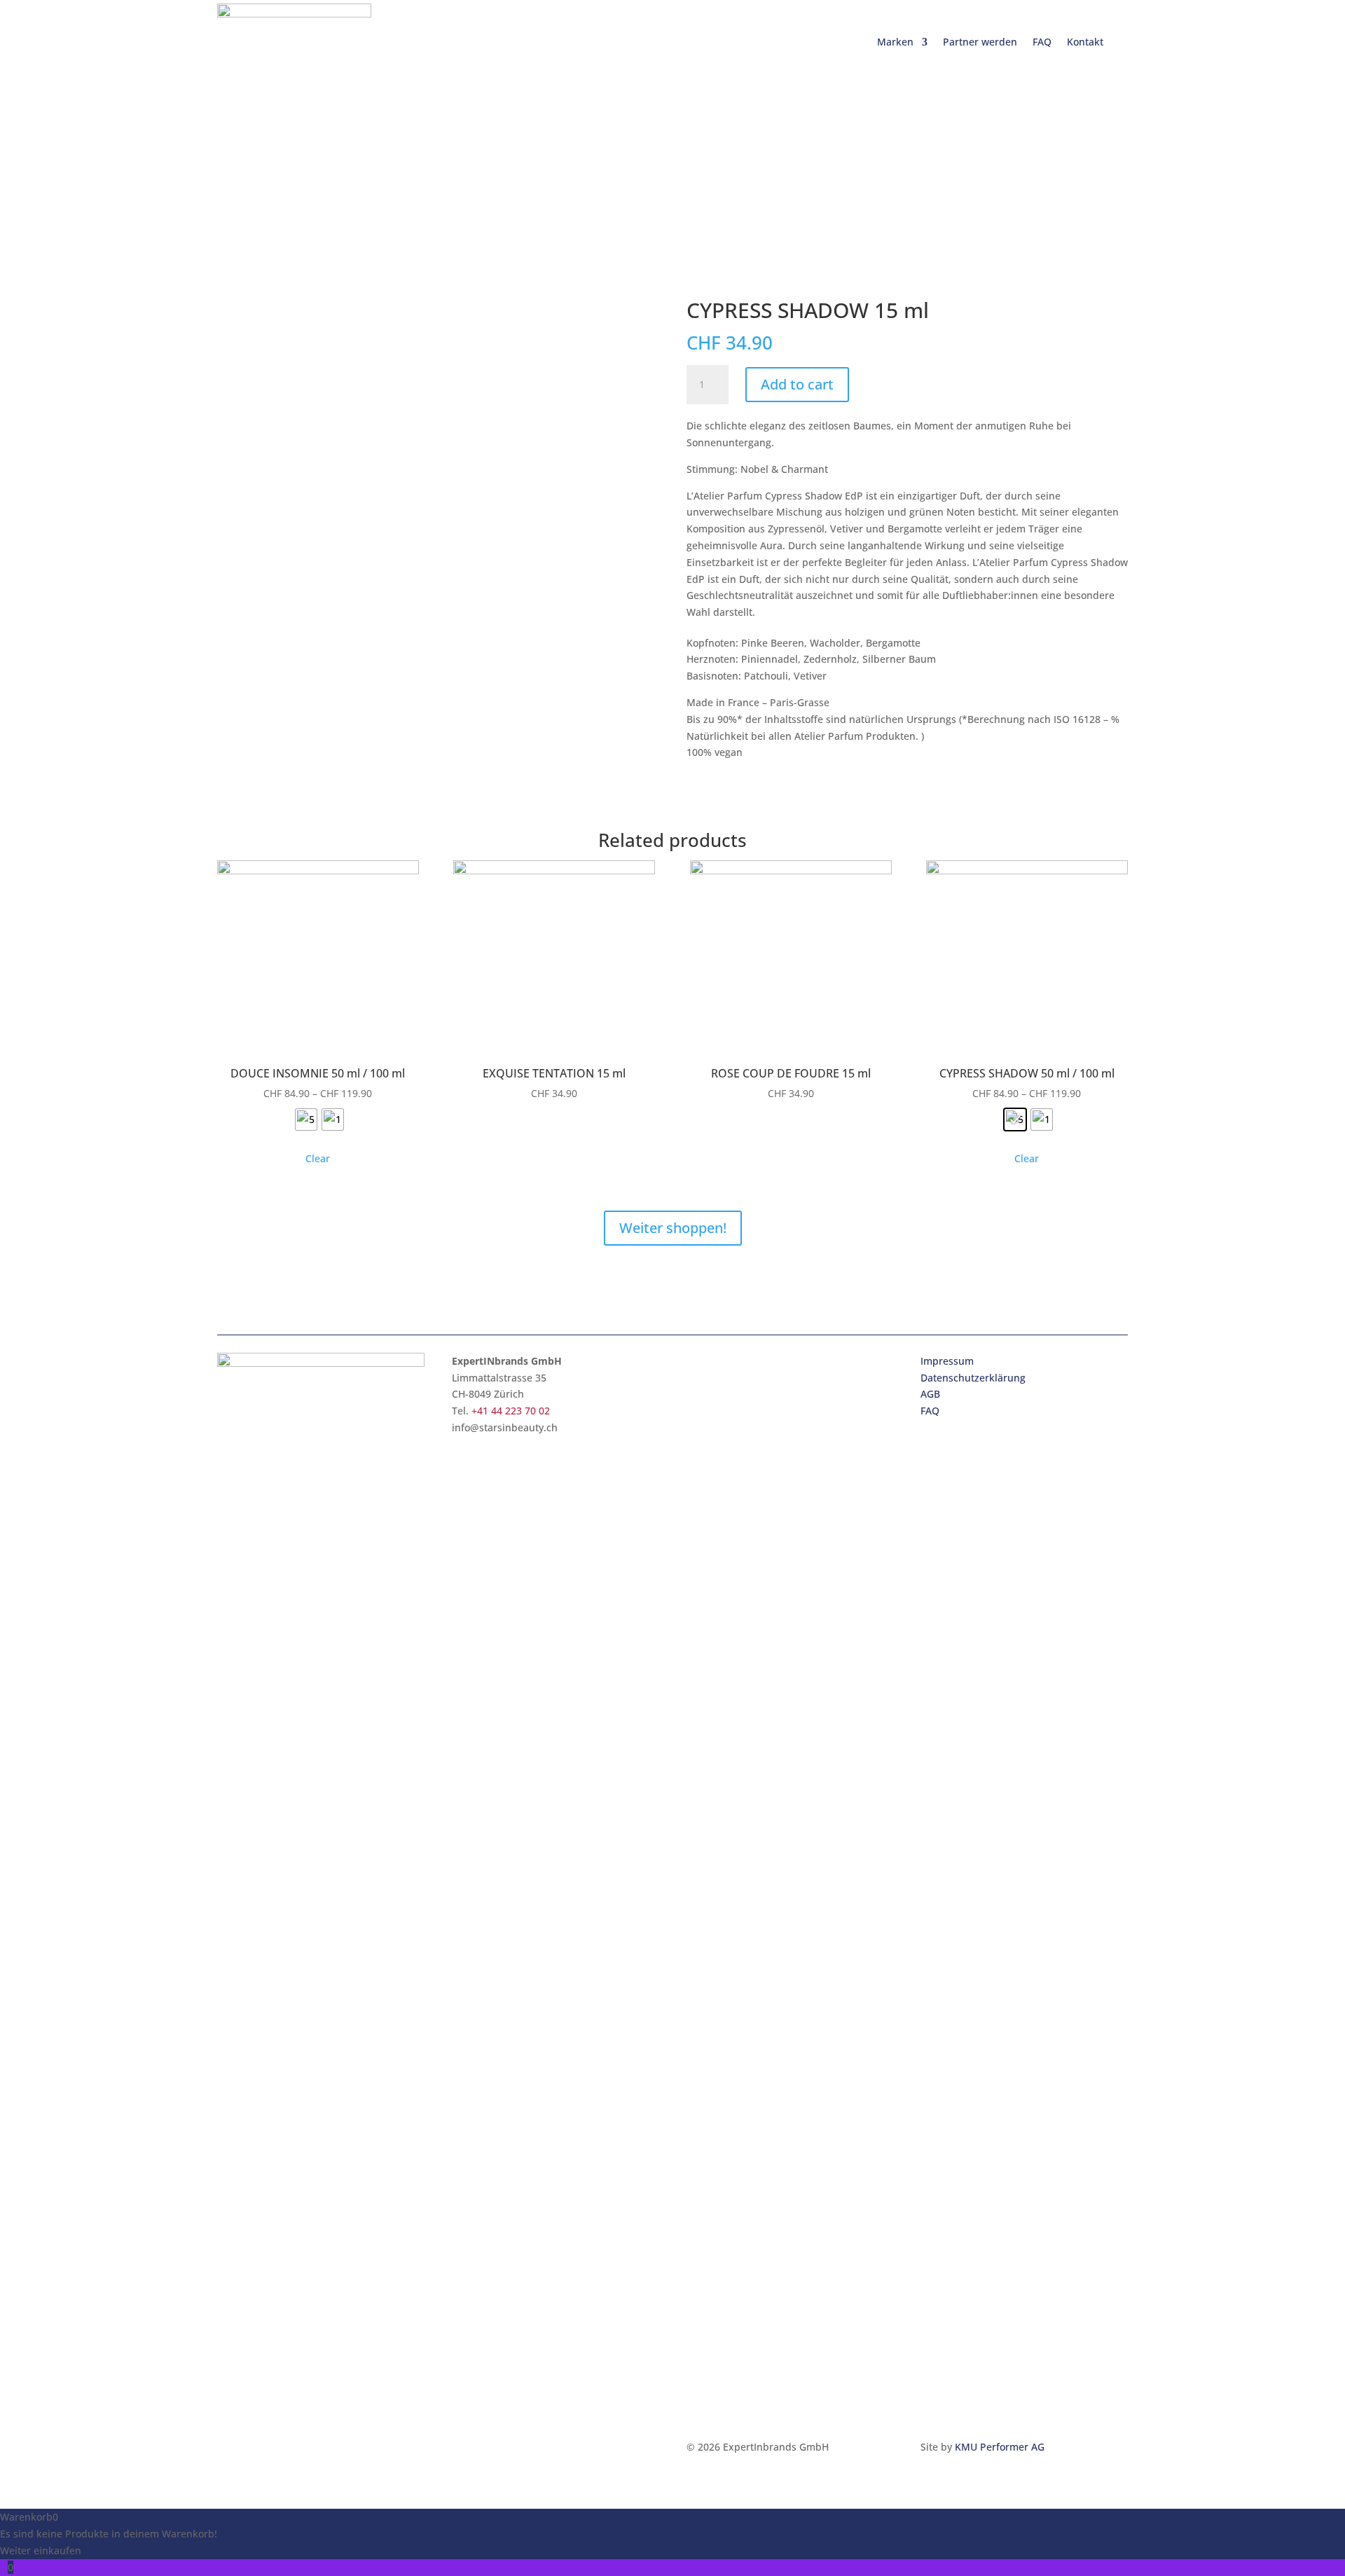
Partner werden (980, 42)
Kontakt (1085, 42)
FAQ (1042, 42)
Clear (318, 1158)
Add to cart (797, 384)
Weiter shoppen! (673, 1228)
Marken (895, 42)
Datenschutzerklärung (973, 1378)
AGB (930, 1394)
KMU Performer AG (1000, 2447)
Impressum (947, 1361)
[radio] (306, 1120)
